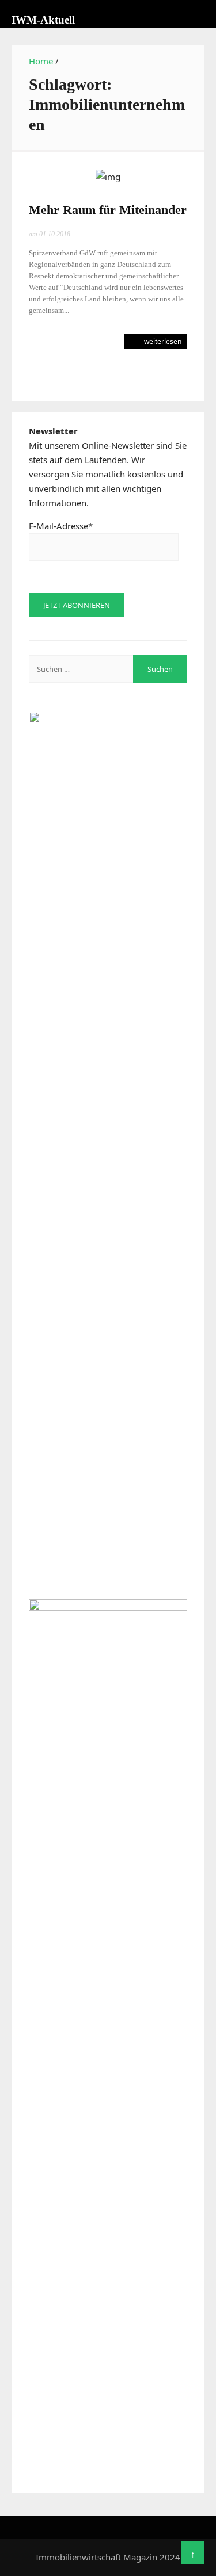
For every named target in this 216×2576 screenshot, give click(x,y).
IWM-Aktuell (43, 20)
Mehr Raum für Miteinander (108, 210)
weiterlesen (162, 341)
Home (41, 61)
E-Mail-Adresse (61, 526)
